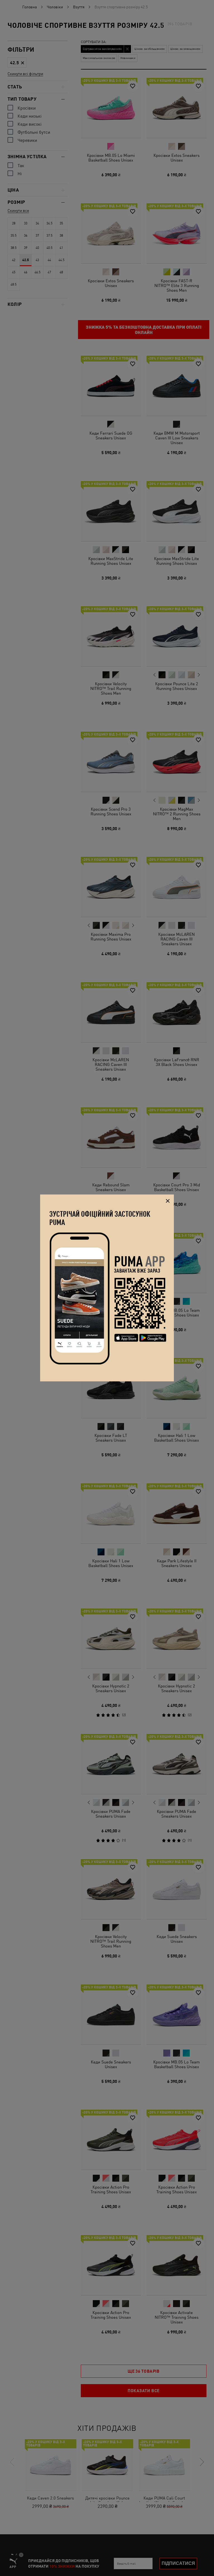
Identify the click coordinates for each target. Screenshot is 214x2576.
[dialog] (107, 1288)
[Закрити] (168, 1201)
